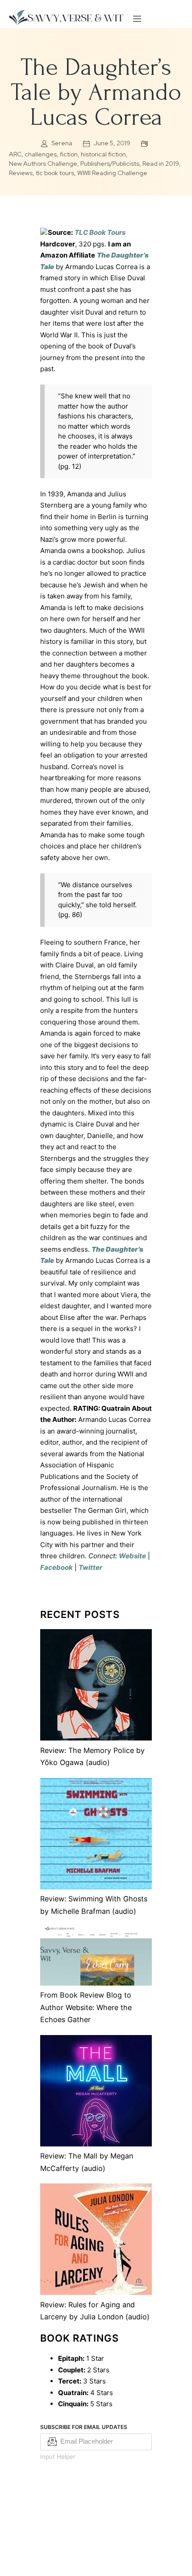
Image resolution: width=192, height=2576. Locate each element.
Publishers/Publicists (110, 164)
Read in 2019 (161, 164)
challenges (41, 154)
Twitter (90, 1567)
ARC (15, 154)
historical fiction (103, 154)
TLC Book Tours (100, 232)
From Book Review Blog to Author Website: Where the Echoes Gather (86, 2007)
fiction (69, 154)
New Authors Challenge (43, 164)
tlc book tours (55, 173)
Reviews (21, 173)
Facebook (56, 1567)
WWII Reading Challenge (112, 173)
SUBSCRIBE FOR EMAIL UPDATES (84, 2427)
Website (132, 1556)
